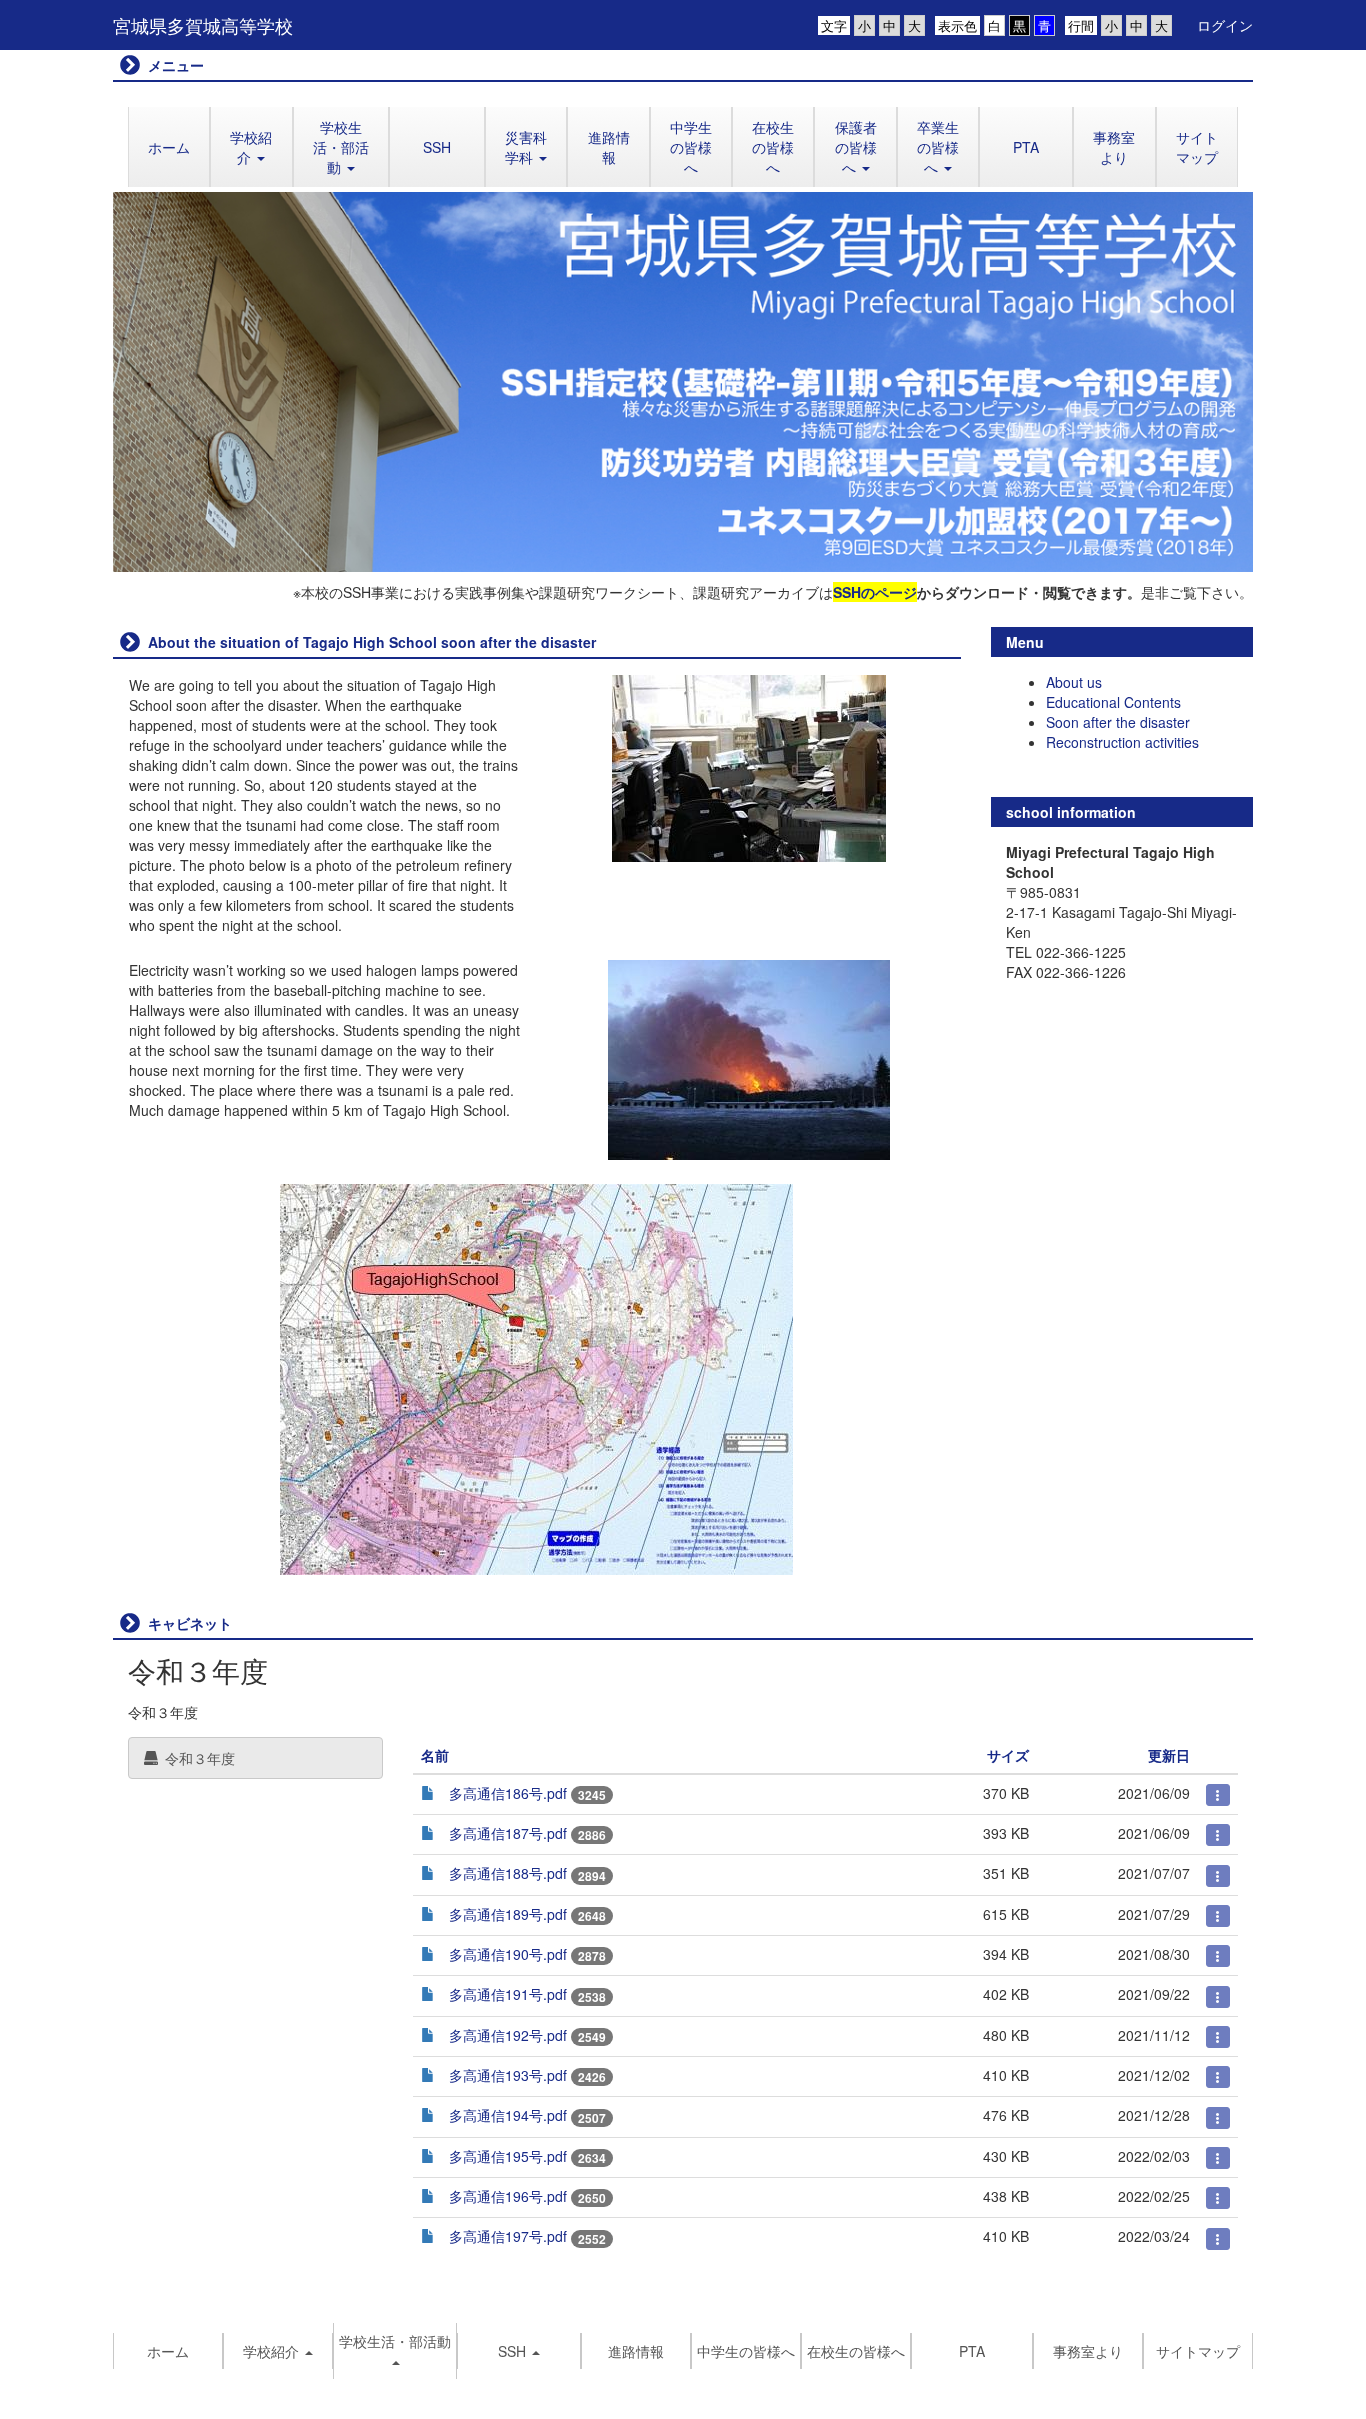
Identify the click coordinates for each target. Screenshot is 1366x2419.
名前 (435, 1755)
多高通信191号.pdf (508, 1994)
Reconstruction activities (1122, 742)
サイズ (1008, 1755)
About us (1074, 682)
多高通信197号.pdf (508, 2236)
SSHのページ (875, 592)
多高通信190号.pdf (508, 1954)
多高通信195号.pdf (508, 2156)
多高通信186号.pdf (508, 1793)
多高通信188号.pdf (508, 1873)
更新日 (1169, 1755)
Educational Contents (1113, 702)
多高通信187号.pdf (508, 1833)
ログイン (1225, 25)
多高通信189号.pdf (508, 1914)
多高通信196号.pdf (508, 2196)
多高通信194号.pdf (508, 2115)
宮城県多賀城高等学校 (203, 25)
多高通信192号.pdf (508, 2035)
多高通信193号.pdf (508, 2075)
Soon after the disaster (1118, 722)
